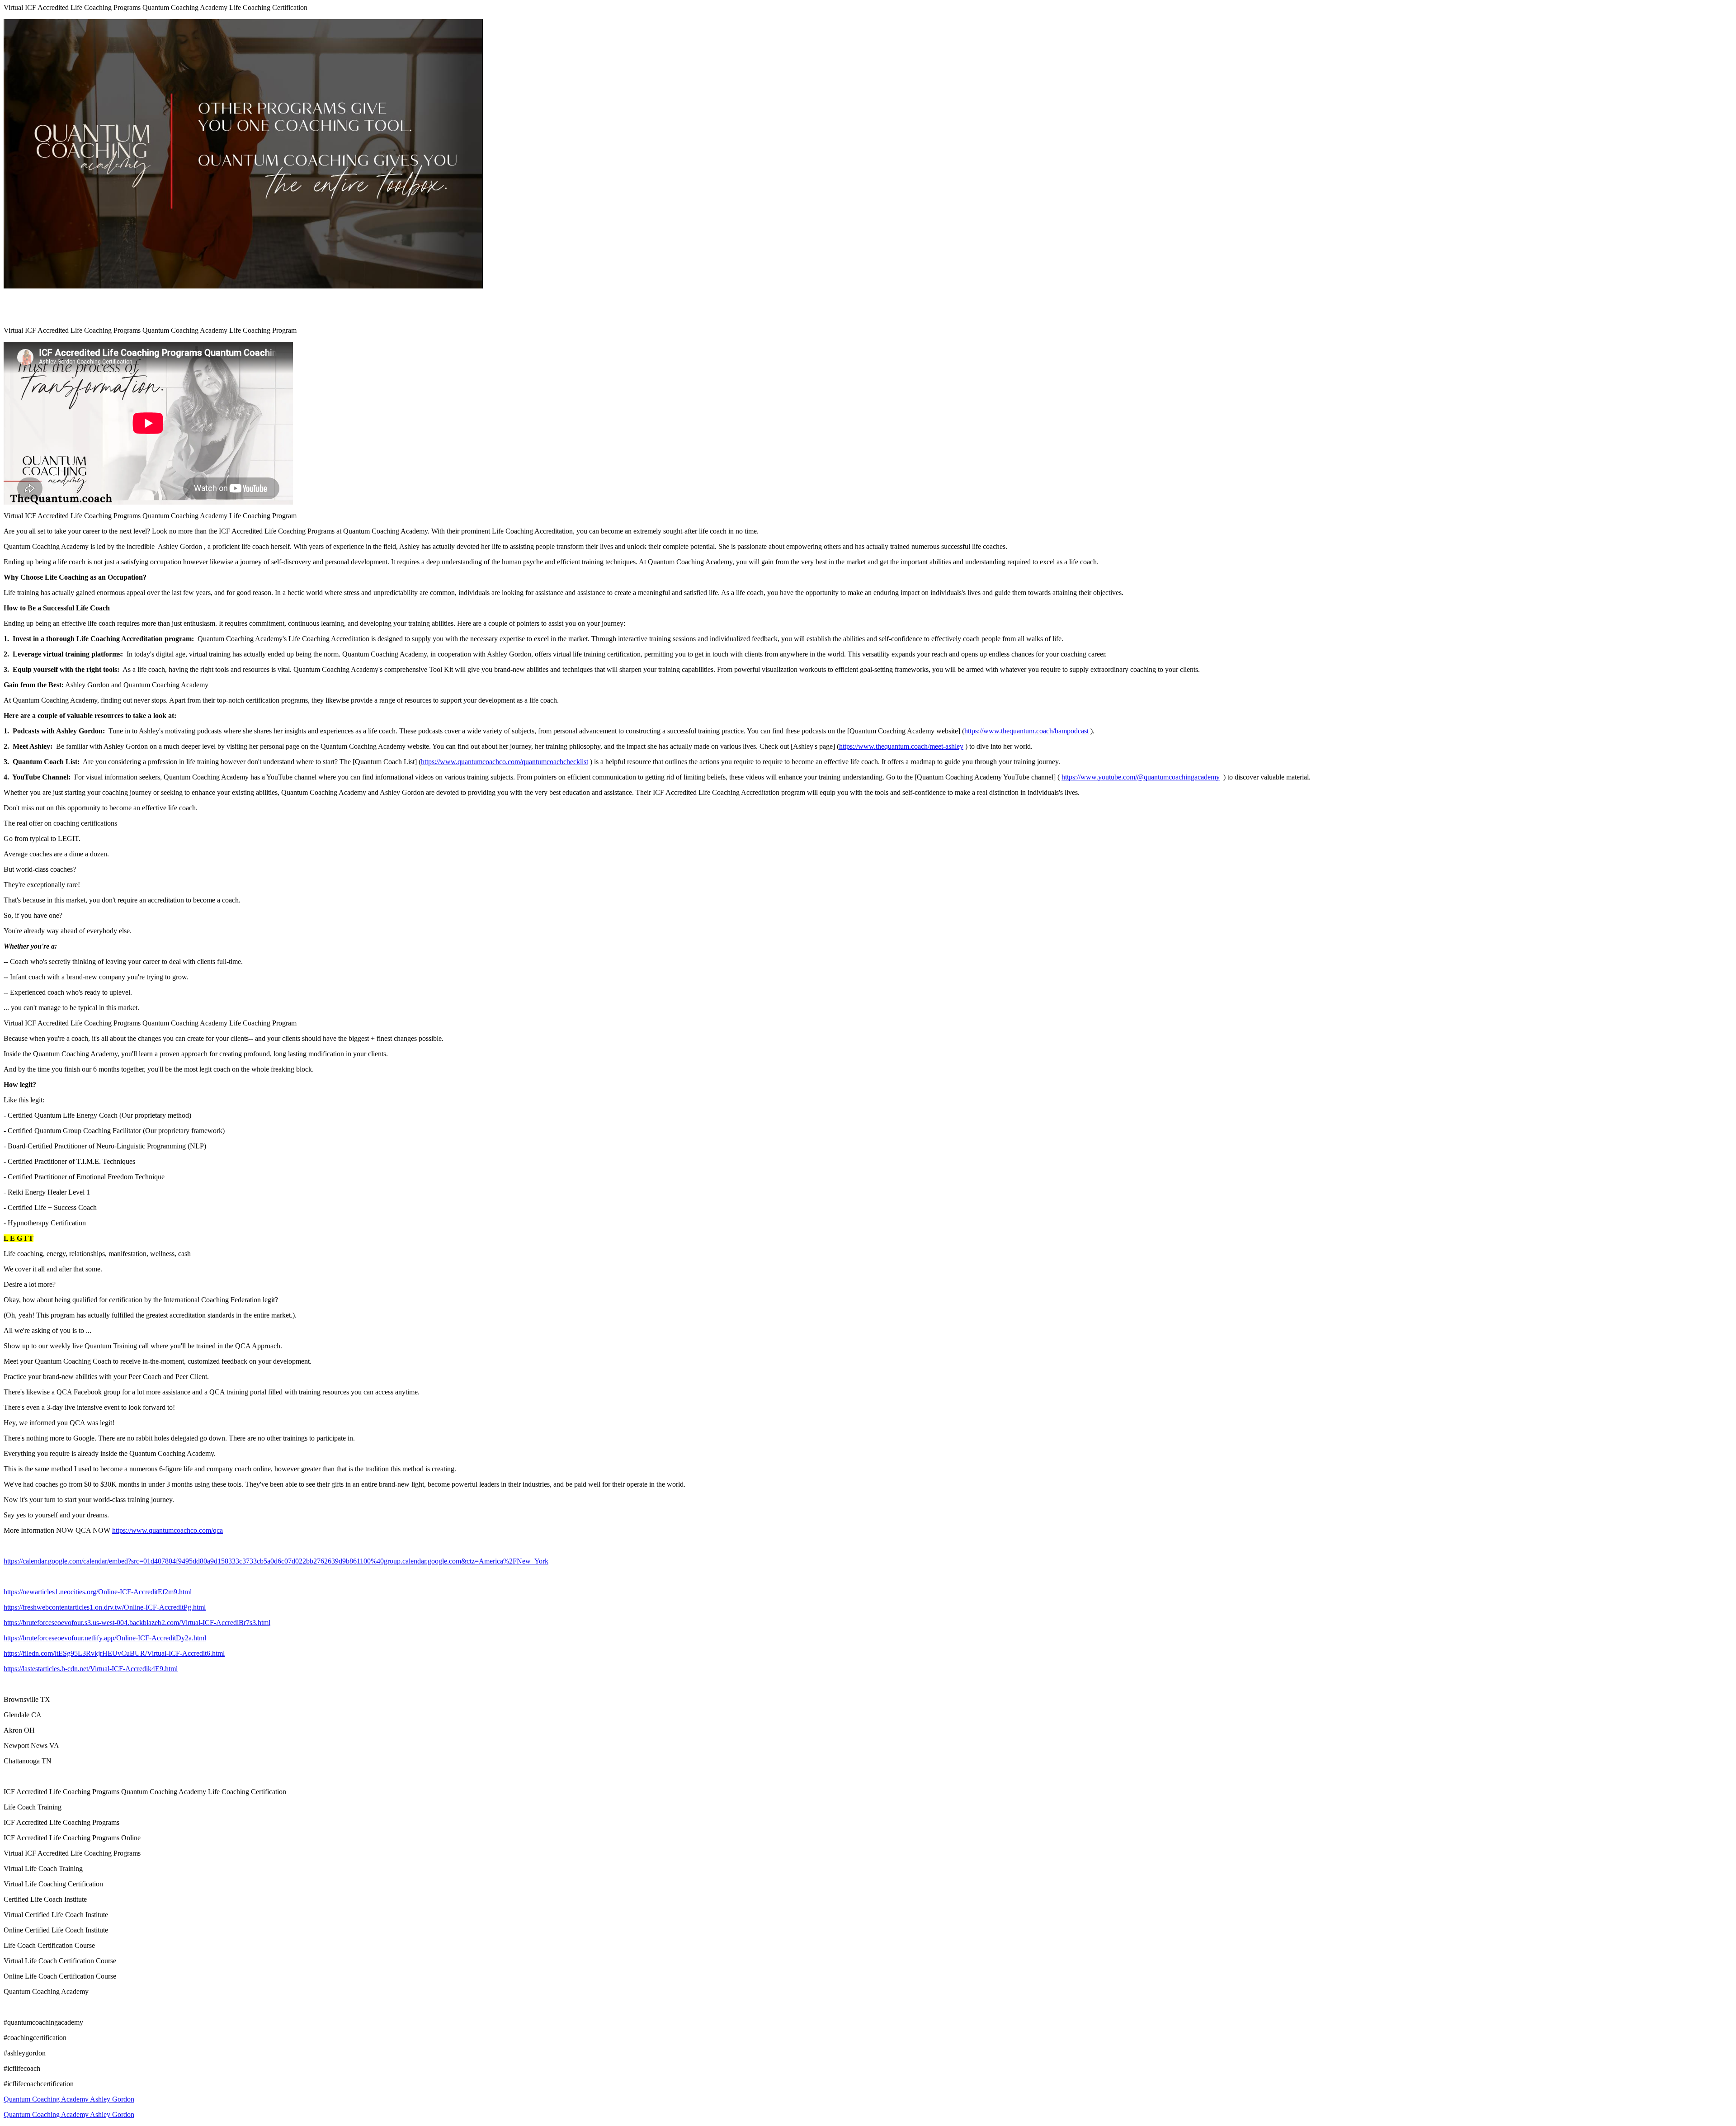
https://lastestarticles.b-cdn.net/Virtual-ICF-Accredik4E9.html (91, 1669)
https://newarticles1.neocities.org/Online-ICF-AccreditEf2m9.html (98, 1592)
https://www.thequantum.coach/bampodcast (1026, 731)
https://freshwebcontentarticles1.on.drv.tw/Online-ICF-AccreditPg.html (105, 1607)
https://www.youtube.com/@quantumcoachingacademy (1141, 777)
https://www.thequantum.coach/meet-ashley (901, 746)
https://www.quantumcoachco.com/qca (167, 1530)
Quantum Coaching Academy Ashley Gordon (69, 2099)
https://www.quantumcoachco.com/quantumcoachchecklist (505, 762)
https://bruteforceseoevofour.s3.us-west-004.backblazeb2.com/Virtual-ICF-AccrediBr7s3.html (137, 1623)
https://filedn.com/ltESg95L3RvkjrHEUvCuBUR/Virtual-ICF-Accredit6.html (114, 1653)
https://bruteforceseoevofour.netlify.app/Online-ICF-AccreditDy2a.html (105, 1638)
